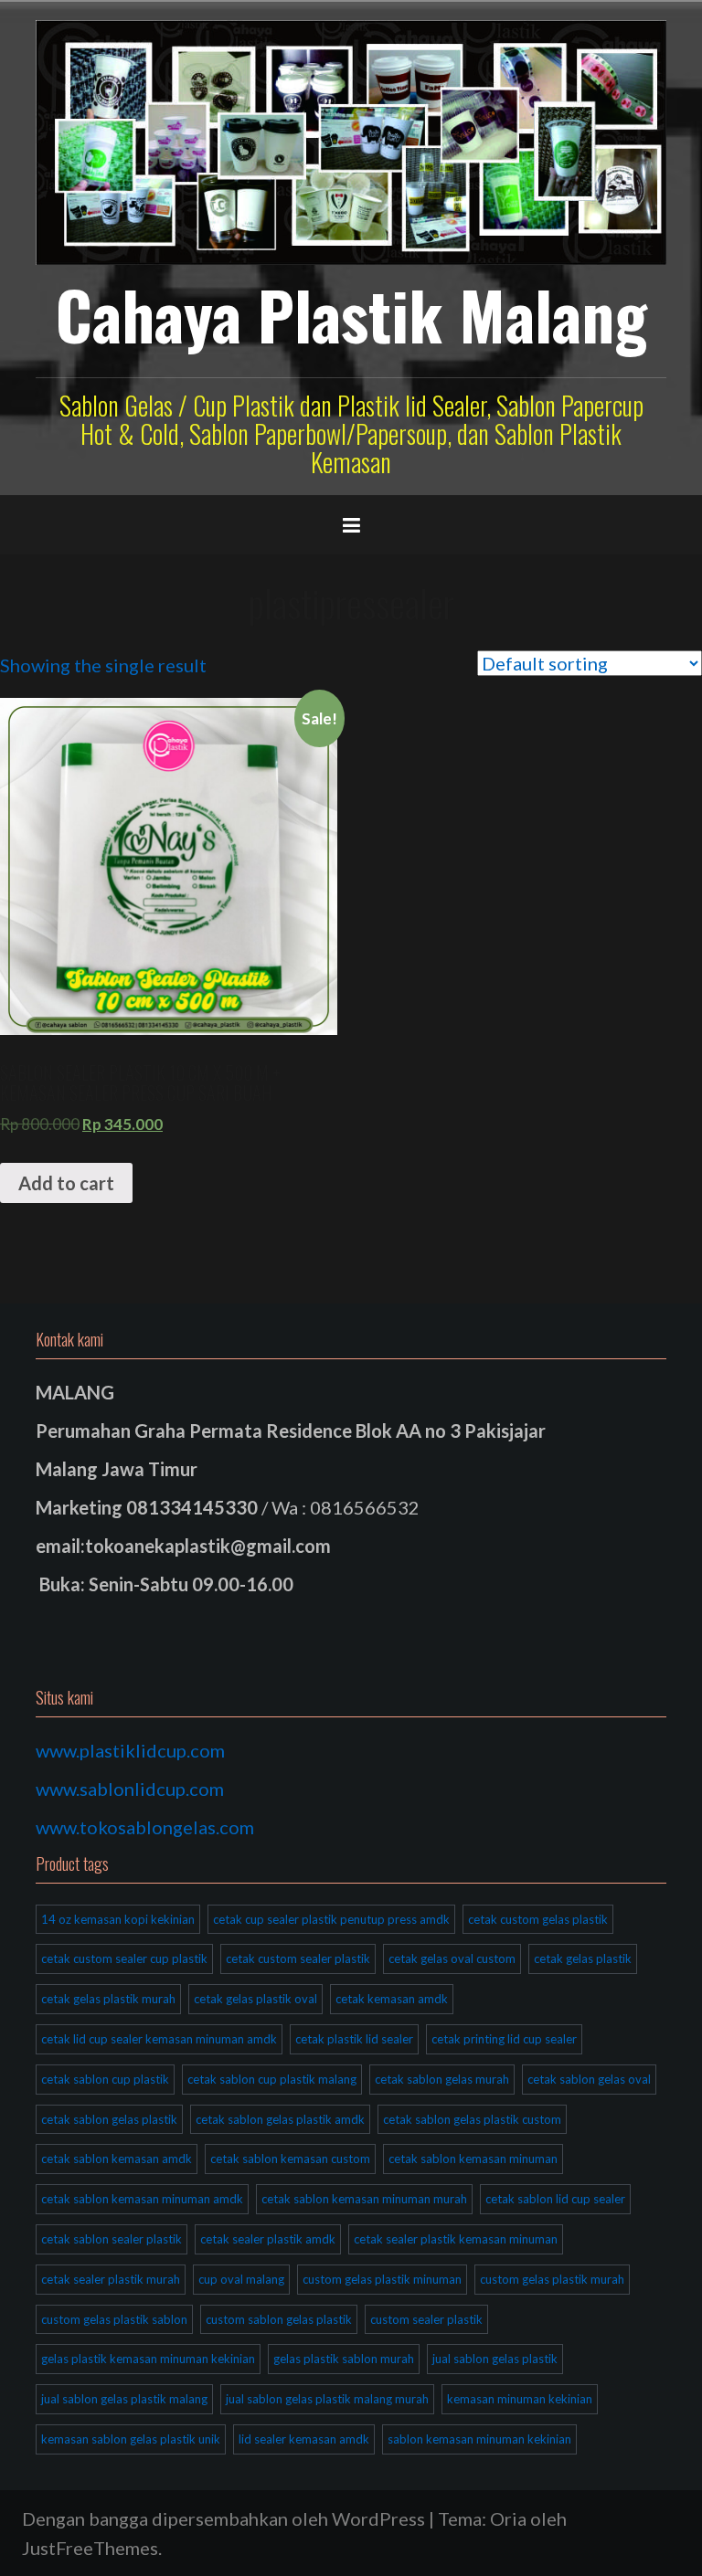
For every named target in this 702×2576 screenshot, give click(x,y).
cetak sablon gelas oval (589, 2079)
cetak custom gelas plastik (538, 1919)
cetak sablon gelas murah (442, 2079)
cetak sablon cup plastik (105, 2079)
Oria (508, 2518)
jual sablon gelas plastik (495, 2359)
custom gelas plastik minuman (382, 2279)
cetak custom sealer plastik (298, 1958)
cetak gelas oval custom (452, 1958)
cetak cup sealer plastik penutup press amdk (331, 1919)
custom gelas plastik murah (552, 2279)
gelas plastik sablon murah (344, 2359)
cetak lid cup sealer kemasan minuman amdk (159, 2039)
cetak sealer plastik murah (111, 2279)
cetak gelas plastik (583, 1958)
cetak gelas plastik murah (108, 1999)
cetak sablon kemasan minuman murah (364, 2199)
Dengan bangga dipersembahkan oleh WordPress (223, 2518)
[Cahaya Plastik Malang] (351, 140)
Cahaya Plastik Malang (351, 314)
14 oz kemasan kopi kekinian (118, 1919)
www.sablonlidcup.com (130, 1789)
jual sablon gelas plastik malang (124, 2399)
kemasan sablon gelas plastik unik (131, 2439)
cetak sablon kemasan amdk (117, 2159)
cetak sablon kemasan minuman (473, 2159)
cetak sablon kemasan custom (290, 2159)
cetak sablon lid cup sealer (555, 2199)
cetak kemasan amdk (392, 1999)
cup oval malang (241, 2279)
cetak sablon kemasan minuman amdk (142, 2199)
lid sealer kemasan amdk (304, 2439)
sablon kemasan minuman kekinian (479, 2439)
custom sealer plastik (426, 2319)
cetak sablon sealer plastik (112, 2239)
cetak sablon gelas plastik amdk (280, 2119)
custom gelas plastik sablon (114, 2319)
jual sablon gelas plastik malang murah (327, 2399)
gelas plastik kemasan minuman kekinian (148, 2359)
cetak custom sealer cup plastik (124, 1958)
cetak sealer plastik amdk (268, 2239)
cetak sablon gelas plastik (109, 2119)
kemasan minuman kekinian (520, 2399)
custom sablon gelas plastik (279, 2319)
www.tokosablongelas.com (145, 1827)
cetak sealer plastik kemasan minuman (456, 2239)
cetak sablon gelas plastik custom (472, 2119)
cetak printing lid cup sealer (504, 2039)
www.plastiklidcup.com (130, 1750)
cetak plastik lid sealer (354, 2039)
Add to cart (66, 1183)
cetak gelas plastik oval (255, 1999)
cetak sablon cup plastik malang (272, 2079)
